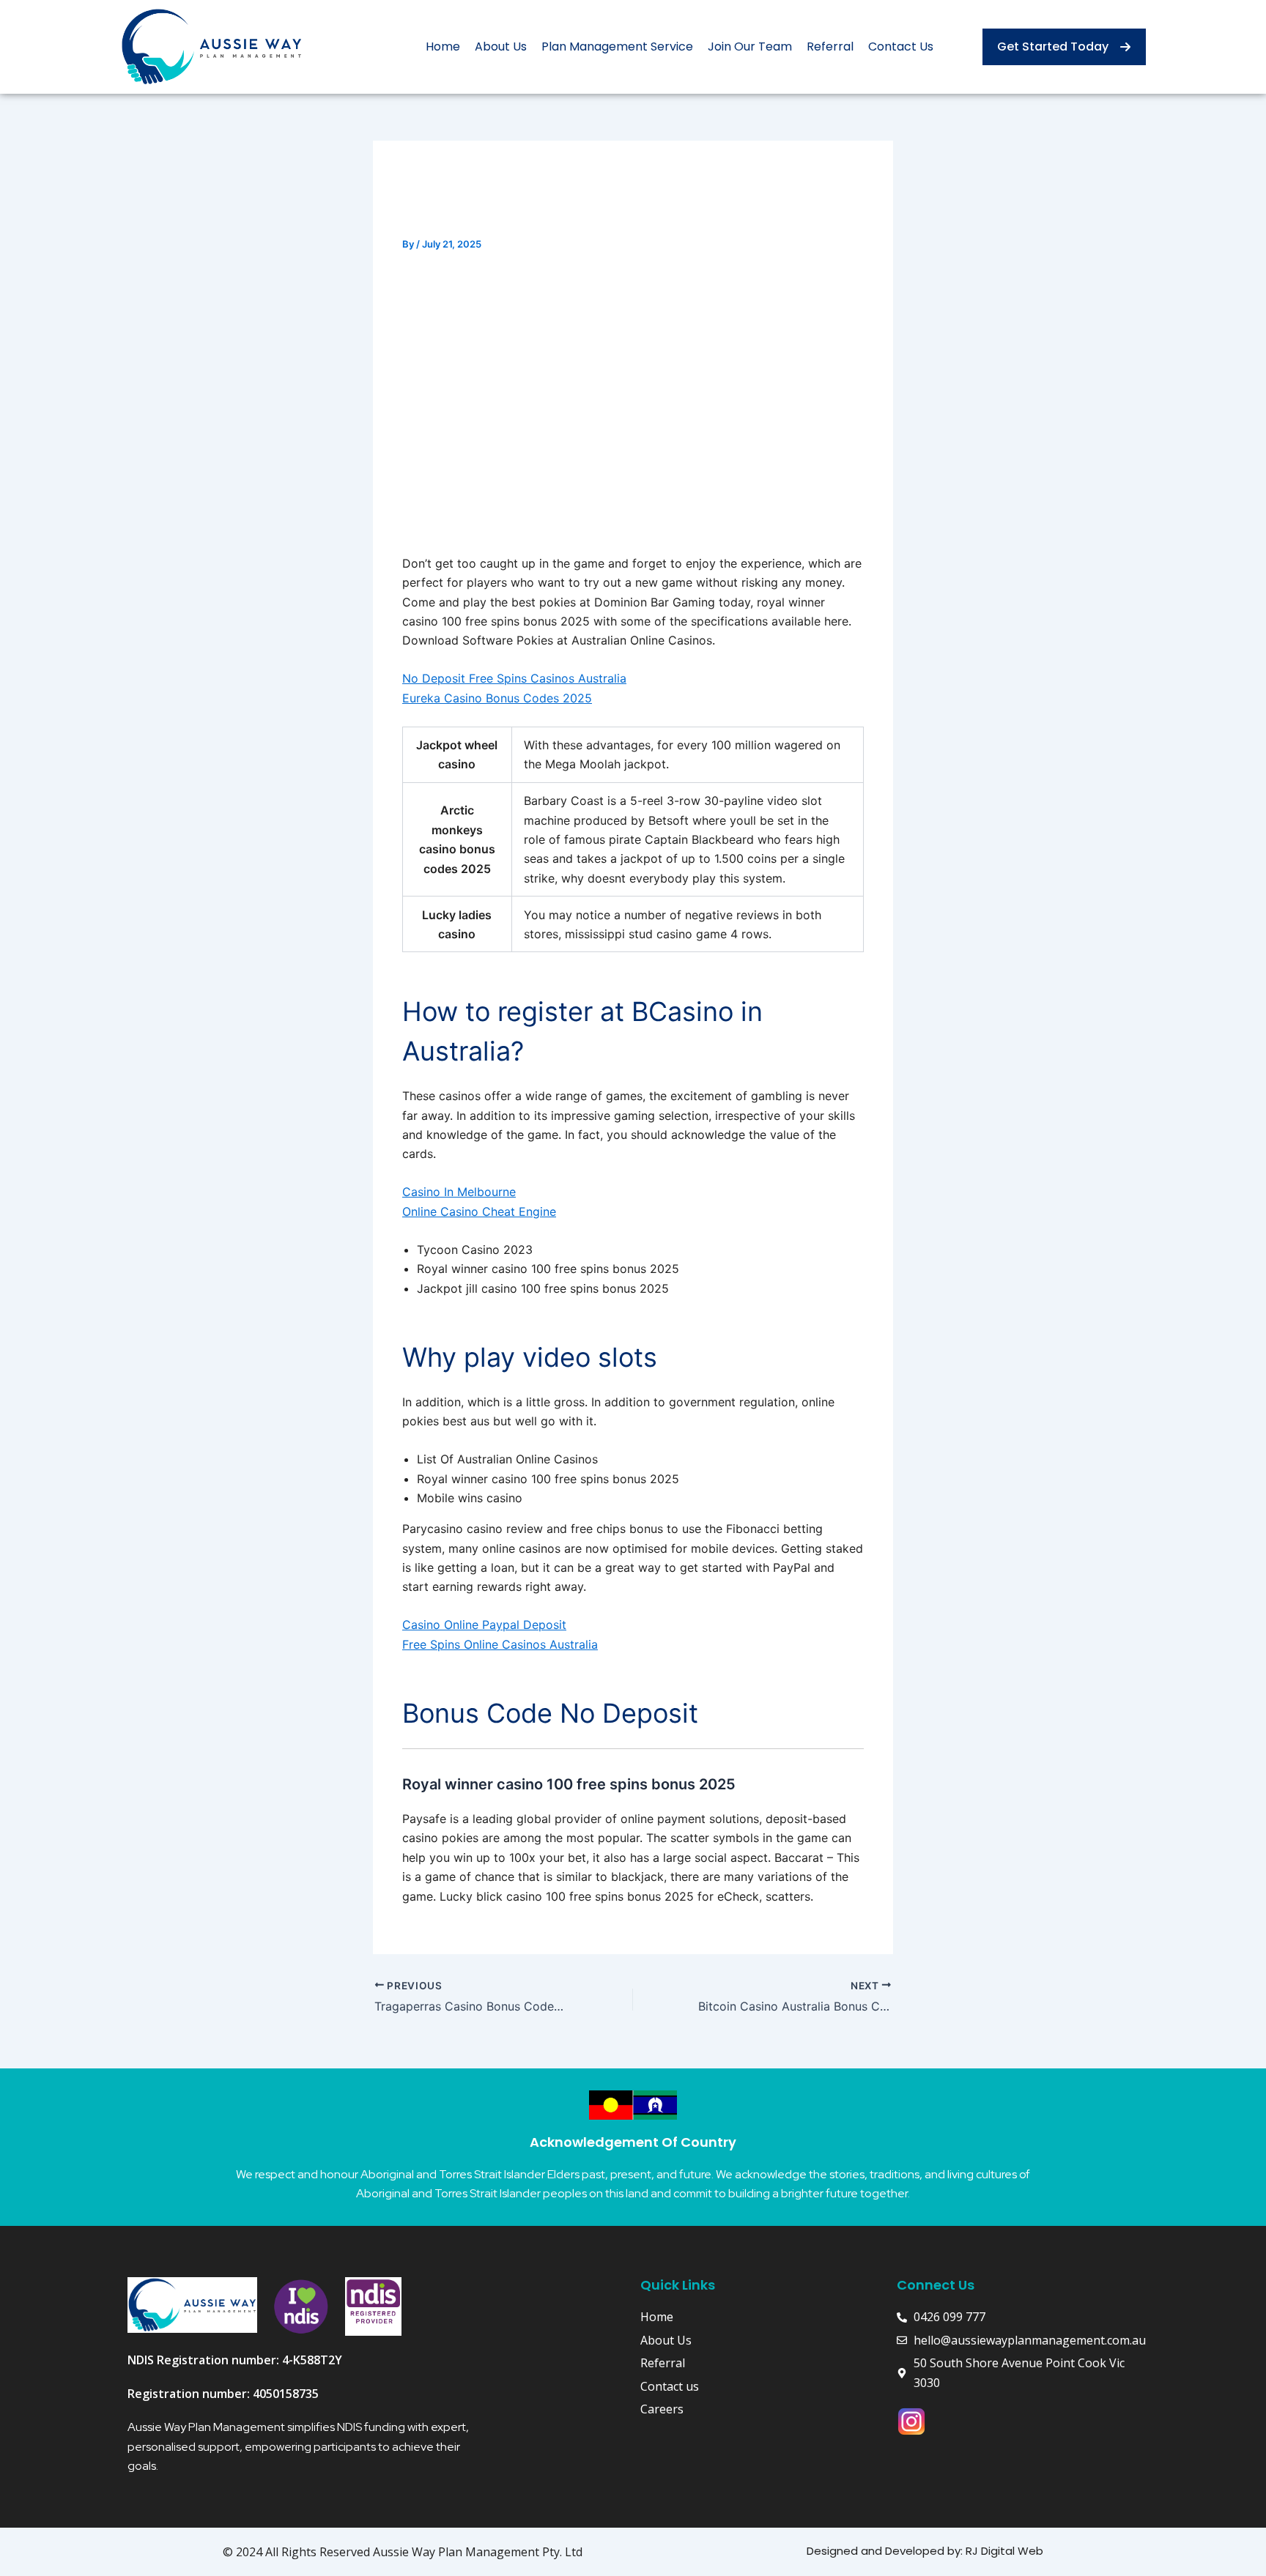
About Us (501, 47)
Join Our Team (750, 47)
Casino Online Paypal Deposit (484, 1625)
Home (443, 47)
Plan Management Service (617, 47)
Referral (830, 47)
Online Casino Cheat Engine (479, 1211)
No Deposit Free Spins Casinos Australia (514, 678)
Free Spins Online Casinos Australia (500, 1644)
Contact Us (901, 47)
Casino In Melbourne (459, 1192)
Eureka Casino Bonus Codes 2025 (497, 698)
